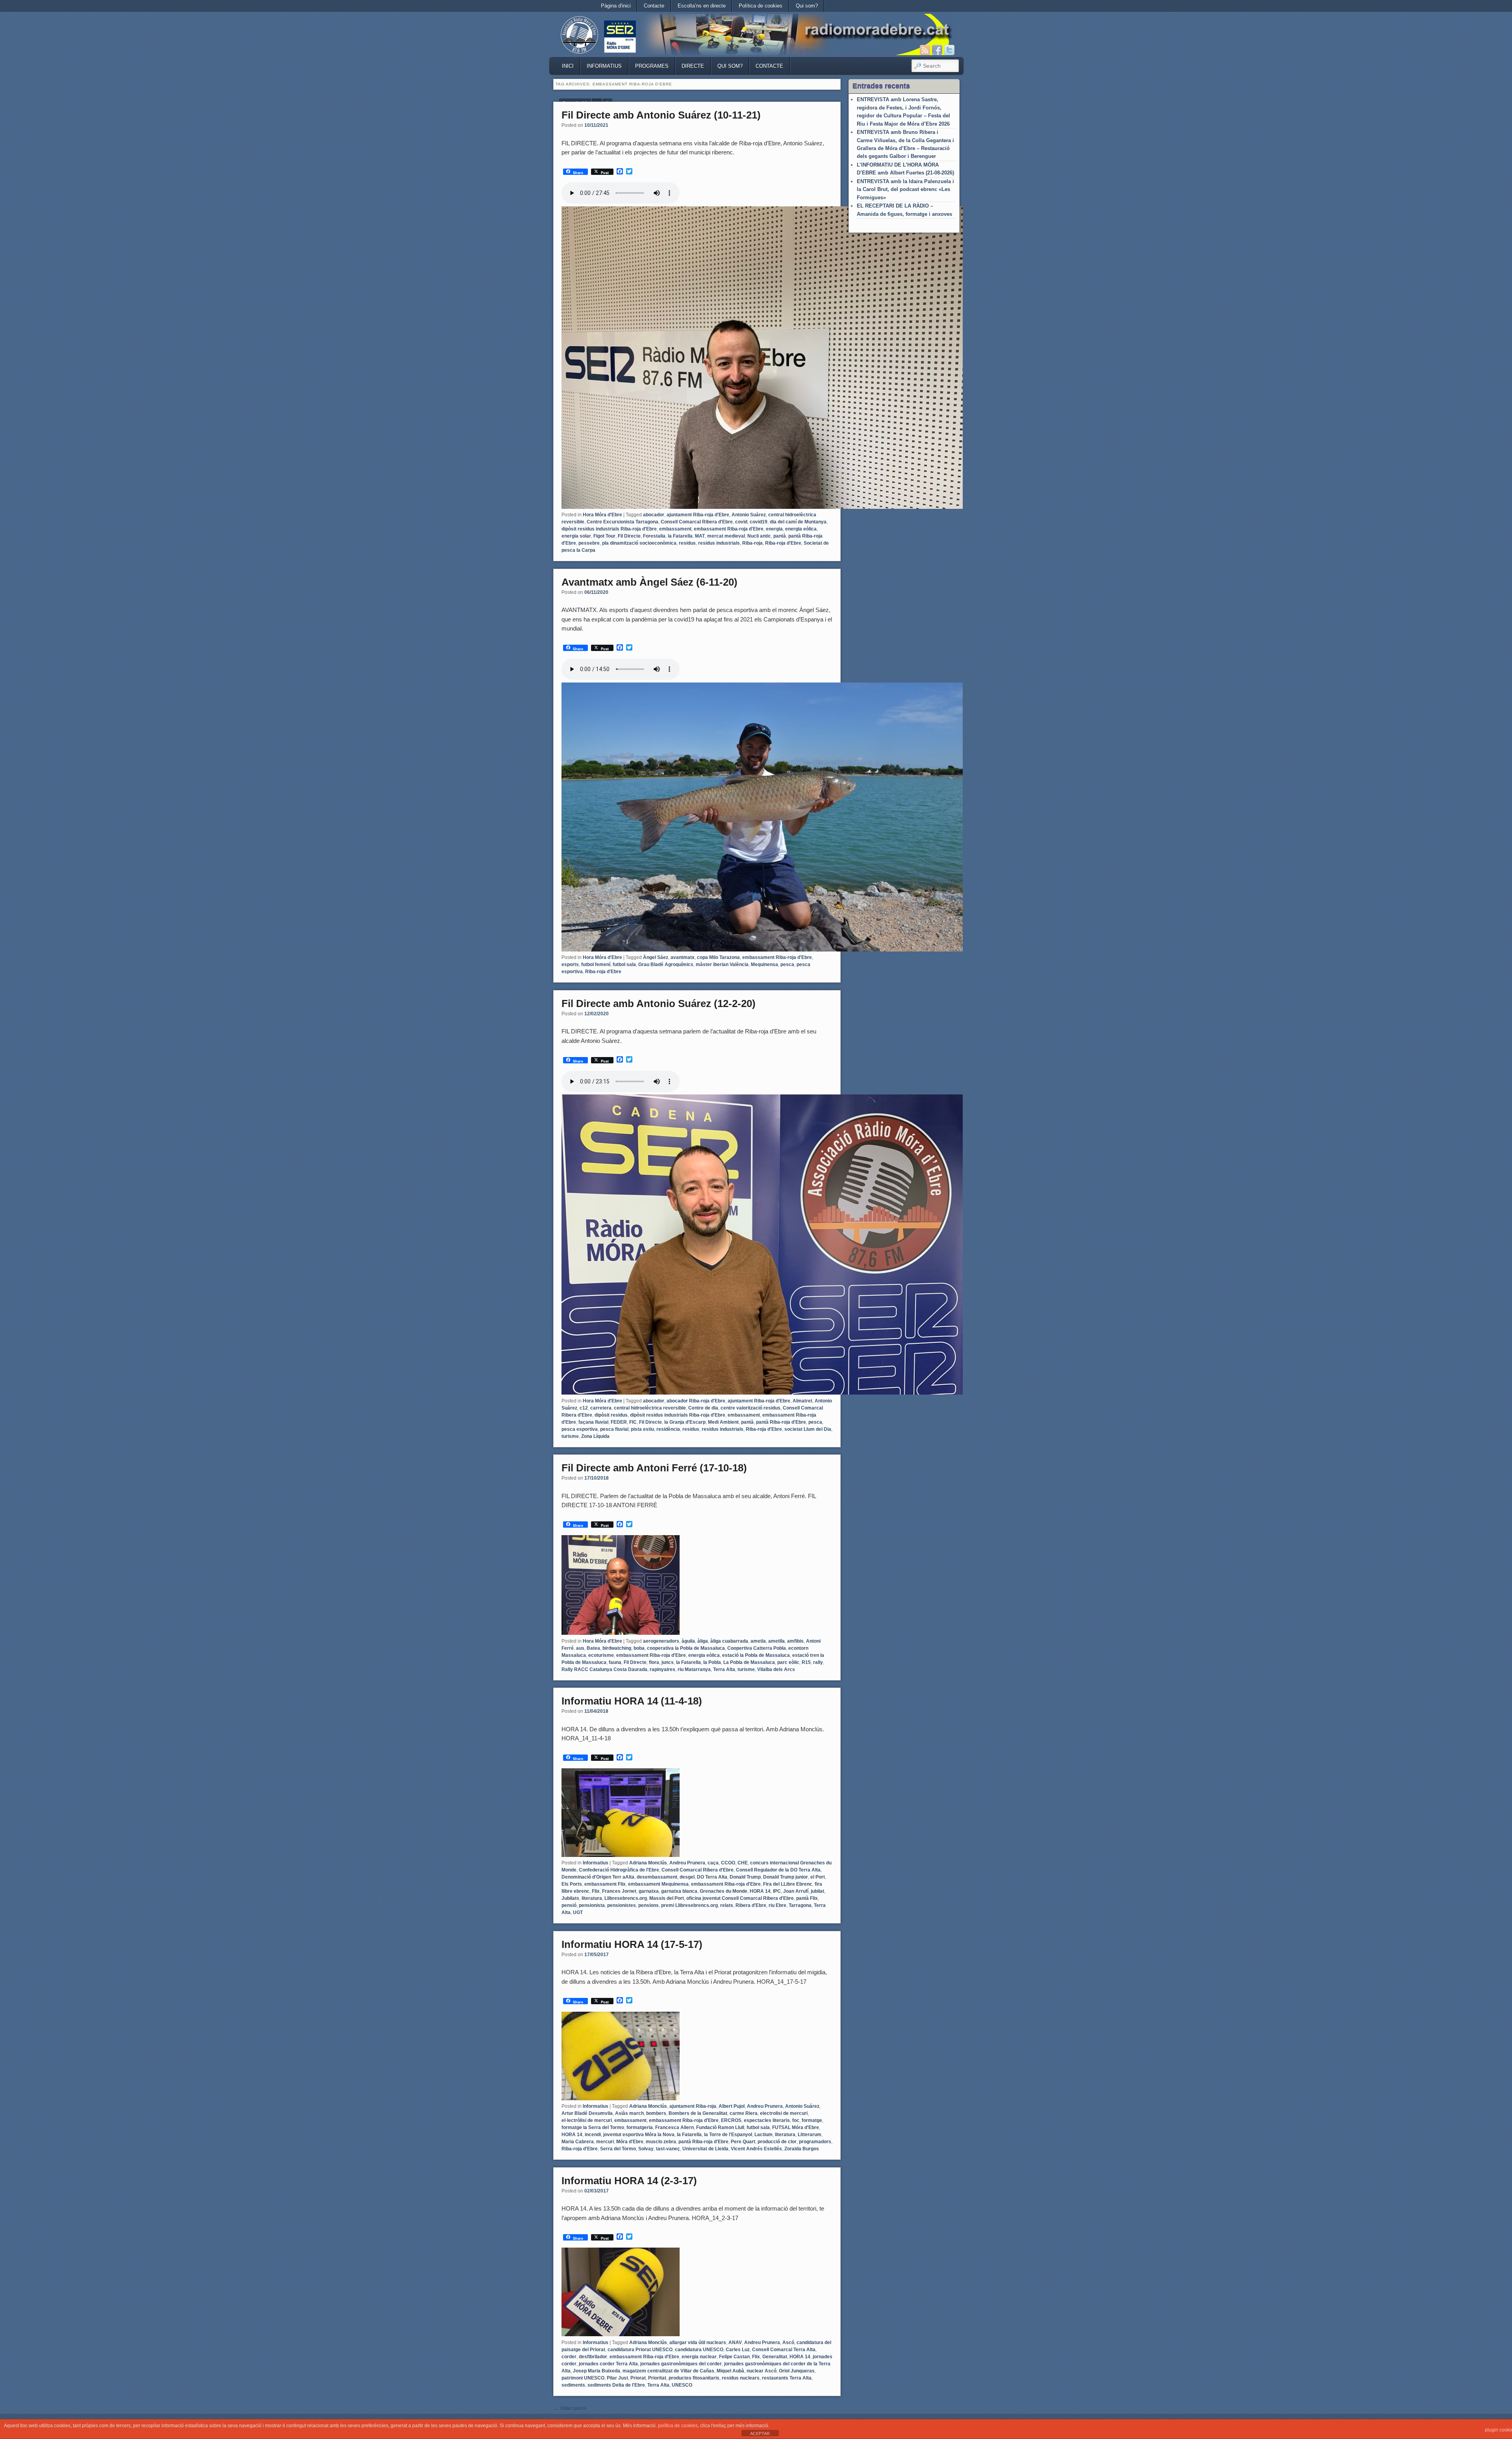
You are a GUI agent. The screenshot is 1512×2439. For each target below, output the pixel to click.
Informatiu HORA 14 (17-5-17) (632, 1944)
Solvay (646, 2149)
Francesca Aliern (674, 2127)
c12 (584, 1408)
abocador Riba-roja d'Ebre (696, 1401)
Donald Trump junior (786, 1877)
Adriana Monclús (648, 1863)
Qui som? (807, 6)
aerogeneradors (661, 1641)
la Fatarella (680, 536)
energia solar (576, 536)
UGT (578, 1912)
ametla (758, 1641)
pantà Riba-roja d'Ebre (781, 1422)
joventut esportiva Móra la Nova (639, 2135)
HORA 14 (760, 1891)
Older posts (570, 2408)
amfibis (795, 1641)
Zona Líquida (595, 1436)
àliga (703, 1641)
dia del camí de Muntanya (798, 522)
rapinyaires (662, 1669)
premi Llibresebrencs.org (689, 1905)
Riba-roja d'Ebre (783, 543)
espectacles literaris (767, 2120)
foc (796, 2120)
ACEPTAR (760, 2433)
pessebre (589, 543)
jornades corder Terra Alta (608, 2364)
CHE (743, 1863)
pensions (649, 1905)
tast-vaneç (668, 2149)
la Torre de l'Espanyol (728, 2135)
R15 (806, 1662)
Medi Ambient (723, 1422)
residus (687, 543)
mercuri (605, 2142)
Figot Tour (604, 536)
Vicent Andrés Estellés (756, 2149)
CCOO (728, 1863)
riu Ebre (777, 1905)
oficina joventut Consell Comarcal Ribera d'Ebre (740, 1898)
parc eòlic (788, 1662)
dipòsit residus (611, 1415)
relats (727, 1905)
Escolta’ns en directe (702, 6)
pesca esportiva (580, 1429)
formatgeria (640, 2127)
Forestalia (654, 536)
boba (639, 1648)
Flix (596, 1891)
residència (668, 1429)
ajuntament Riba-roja (693, 2106)
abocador (654, 515)
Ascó (788, 2343)
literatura (592, 1898)
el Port (818, 1877)
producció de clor (777, 2142)
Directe (693, 66)
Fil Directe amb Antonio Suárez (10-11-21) (661, 115)
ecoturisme (601, 1655)
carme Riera (744, 2113)
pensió (569, 1905)
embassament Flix (605, 1884)
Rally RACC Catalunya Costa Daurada (604, 1669)
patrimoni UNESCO (583, 2378)
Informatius (604, 66)
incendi (593, 2135)
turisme (570, 1436)
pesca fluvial (614, 1429)
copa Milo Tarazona (718, 957)
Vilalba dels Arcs (776, 1669)
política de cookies (678, 2426)
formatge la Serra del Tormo (593, 2127)
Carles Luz (738, 2350)
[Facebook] (937, 50)
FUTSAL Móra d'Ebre (796, 2127)
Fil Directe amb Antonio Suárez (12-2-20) (659, 1003)
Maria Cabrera (578, 2142)
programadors (815, 2142)
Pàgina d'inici (616, 6)
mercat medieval (726, 536)
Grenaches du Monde (724, 1891)
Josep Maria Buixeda (597, 2371)
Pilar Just (617, 2378)
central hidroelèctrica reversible (650, 1408)
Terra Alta (724, 1669)
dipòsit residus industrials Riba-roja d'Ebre (609, 529)
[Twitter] (949, 50)
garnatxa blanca (679, 1891)
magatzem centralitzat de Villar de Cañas (668, 2371)
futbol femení (596, 964)
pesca (787, 964)
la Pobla (712, 1662)
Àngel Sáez (656, 957)
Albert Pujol (732, 2106)
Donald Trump (745, 1877)
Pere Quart (743, 2142)
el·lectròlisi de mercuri (587, 2120)
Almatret (802, 1401)
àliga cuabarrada (729, 1641)
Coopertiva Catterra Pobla (757, 1648)
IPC (777, 1891)
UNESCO (682, 2385)
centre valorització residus (750, 1408)
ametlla (776, 1641)
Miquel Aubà (730, 2371)
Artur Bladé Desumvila (587, 2113)
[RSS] (925, 50)
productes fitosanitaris (694, 2378)
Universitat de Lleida (705, 2149)
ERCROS (731, 2120)
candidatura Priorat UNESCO (640, 2350)
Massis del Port (667, 1898)
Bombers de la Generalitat (698, 2113)
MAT (700, 536)
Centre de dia (703, 1408)
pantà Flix (807, 1898)
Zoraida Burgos (802, 2149)
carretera (601, 1408)
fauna (615, 1662)
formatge (812, 2120)
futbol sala (624, 964)
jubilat (817, 1891)
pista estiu (642, 1429)
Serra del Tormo (618, 2149)
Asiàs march (629, 2113)
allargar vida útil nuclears (698, 2343)
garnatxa (649, 1891)
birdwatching (617, 1648)
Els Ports (572, 1884)
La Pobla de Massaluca (749, 1662)
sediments (573, 2385)
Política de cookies (761, 6)
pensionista (592, 1905)
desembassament (657, 1877)
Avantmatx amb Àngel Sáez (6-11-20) (649, 582)
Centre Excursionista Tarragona (623, 522)
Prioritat (657, 2378)
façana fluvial (593, 1422)
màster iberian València (722, 964)
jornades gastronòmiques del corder (681, 2364)
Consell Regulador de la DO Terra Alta (778, 1870)
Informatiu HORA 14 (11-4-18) (632, 1701)
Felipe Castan (734, 2357)
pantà (780, 536)
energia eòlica (801, 529)
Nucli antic (759, 536)
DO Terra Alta (712, 1877)
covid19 (759, 522)
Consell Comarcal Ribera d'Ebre (697, 522)
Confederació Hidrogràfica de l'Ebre (619, 1870)
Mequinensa (764, 964)
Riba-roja (752, 543)
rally (818, 1662)
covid (741, 522)
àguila (688, 1641)
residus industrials (719, 543)
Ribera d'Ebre (751, 1905)
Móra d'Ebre (630, 2142)
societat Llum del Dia (808, 1429)
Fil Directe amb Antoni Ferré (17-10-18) (654, 1468)
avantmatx (683, 957)
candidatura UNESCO (699, 2350)
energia (774, 529)
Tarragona (800, 1905)
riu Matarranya (694, 1669)
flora (654, 1662)
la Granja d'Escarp (685, 1422)
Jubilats (570, 1898)
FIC (633, 1422)
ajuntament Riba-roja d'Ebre (698, 515)
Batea (593, 1648)
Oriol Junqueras (797, 2371)
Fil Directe (629, 536)
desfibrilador (593, 2357)
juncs (668, 1662)
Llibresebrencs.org (626, 1898)
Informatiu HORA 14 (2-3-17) (629, 2181)
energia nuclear (699, 2357)
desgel (687, 1877)
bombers (656, 2113)
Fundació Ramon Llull (720, 2127)
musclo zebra (661, 2142)
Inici (568, 66)
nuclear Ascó (762, 2371)
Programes (652, 66)
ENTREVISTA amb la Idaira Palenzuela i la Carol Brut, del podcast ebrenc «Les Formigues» (905, 189)
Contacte (654, 6)
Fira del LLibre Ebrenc (788, 1884)
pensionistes (622, 1905)
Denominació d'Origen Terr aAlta (598, 1877)
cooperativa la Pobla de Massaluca (686, 1648)
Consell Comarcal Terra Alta (784, 2350)
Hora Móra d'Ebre (602, 515)
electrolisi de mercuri (784, 2113)
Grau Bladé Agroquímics (666, 964)
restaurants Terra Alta (787, 2378)
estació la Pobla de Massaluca (756, 1655)
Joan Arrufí (796, 1891)
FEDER (619, 1422)
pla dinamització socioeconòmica (639, 543)
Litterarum (810, 2135)
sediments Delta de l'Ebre (616, 2385)
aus (580, 1648)
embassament (675, 529)
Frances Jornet (619, 1891)
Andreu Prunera (687, 1863)
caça (713, 1863)
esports (570, 964)
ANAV (735, 2343)
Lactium (763, 2135)
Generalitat (775, 2357)
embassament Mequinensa (658, 1884)
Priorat (638, 2378)
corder (569, 2357)
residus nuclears (741, 2378)
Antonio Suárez (749, 515)
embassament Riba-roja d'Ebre (729, 529)
